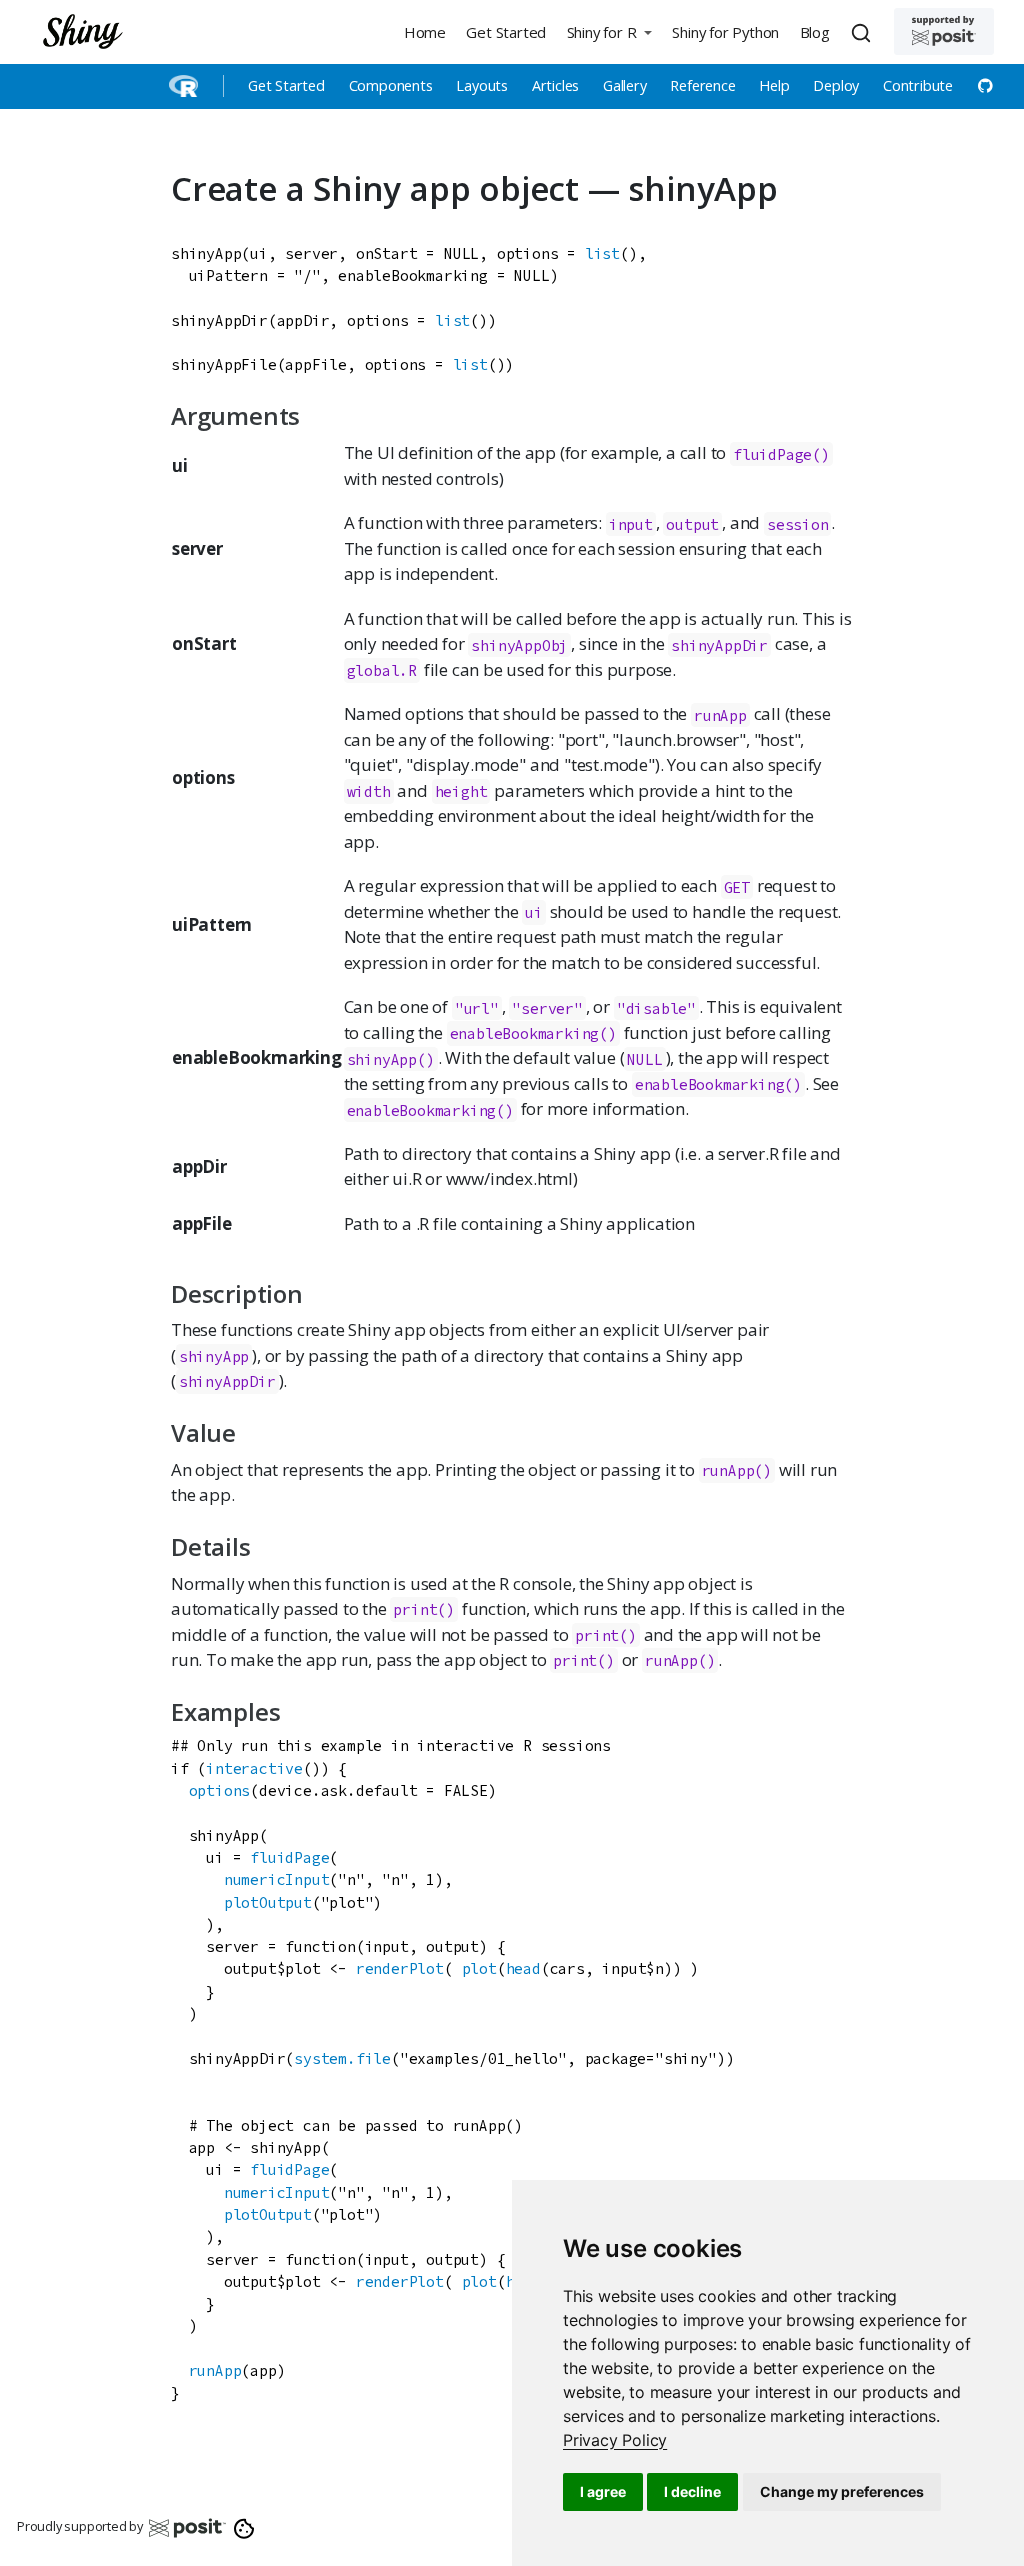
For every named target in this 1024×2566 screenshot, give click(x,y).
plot (479, 1968)
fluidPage (289, 1857)
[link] (615, 2440)
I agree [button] (603, 2491)
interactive (254, 1768)
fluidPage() (781, 453)
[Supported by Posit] (944, 31)
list (602, 253)
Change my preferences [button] (842, 2491)
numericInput (277, 1879)
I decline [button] (692, 2491)
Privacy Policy (615, 2440)
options (220, 1790)
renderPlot (400, 1968)
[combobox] (864, 32)
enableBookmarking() (533, 1033)
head (523, 1968)
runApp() (737, 1470)
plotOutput (268, 1902)
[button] (609, 31)
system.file (342, 2058)
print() (424, 1609)
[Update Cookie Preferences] (244, 2527)
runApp (215, 2370)
